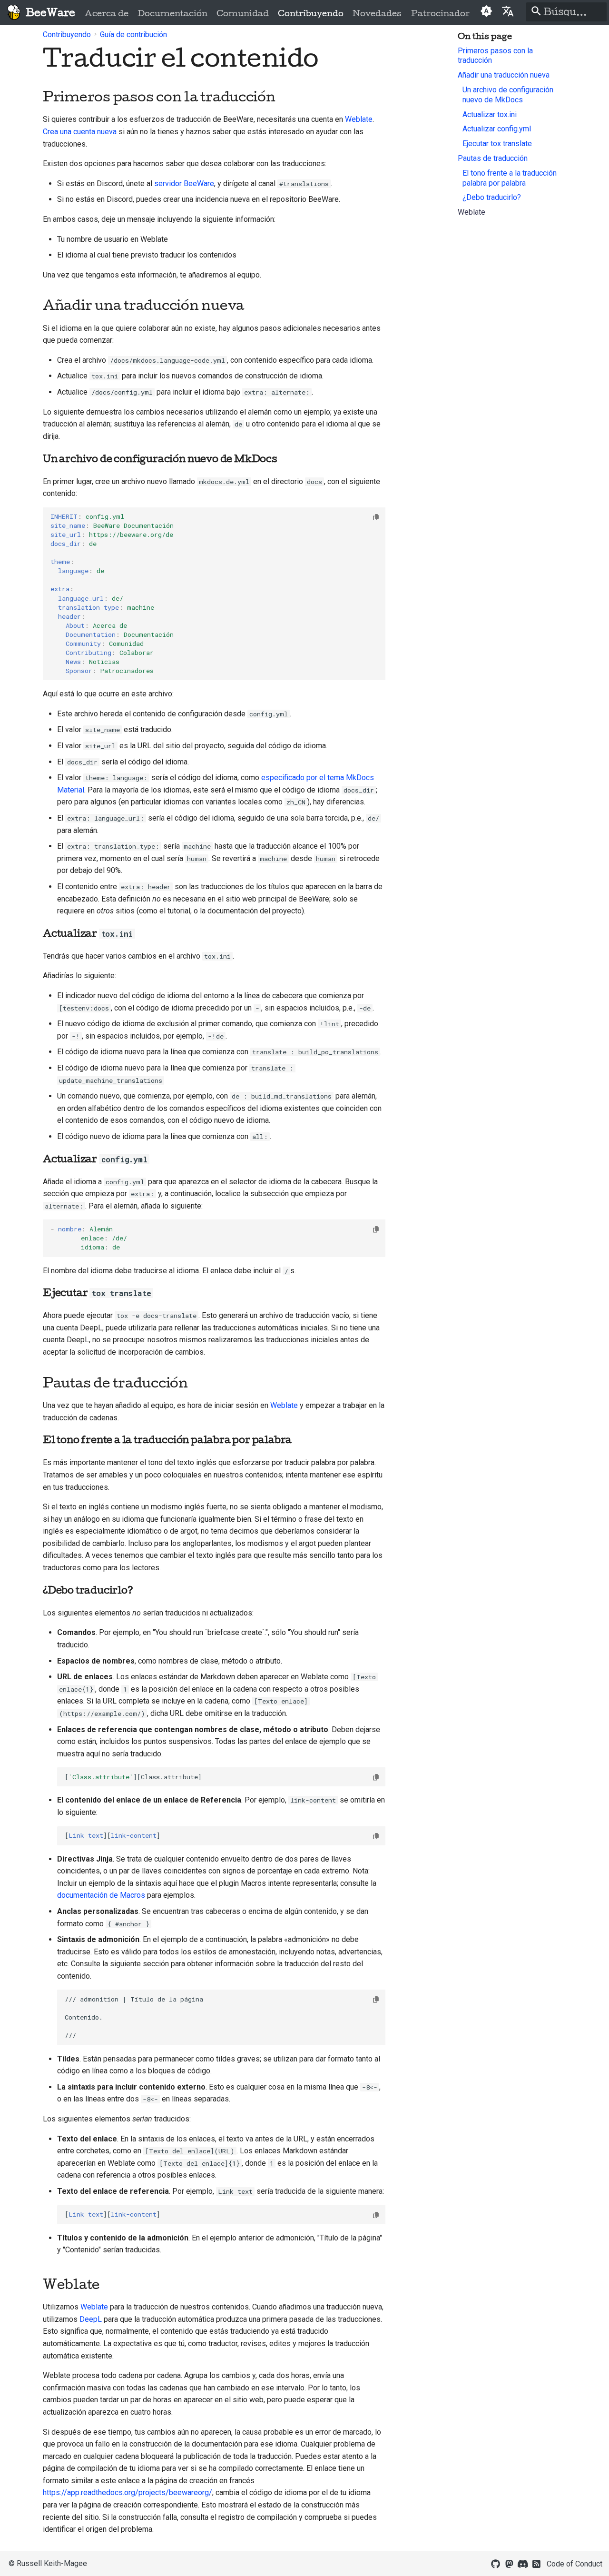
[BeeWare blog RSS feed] (537, 2563)
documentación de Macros (101, 1895)
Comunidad (243, 13)
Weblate (359, 119)
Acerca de (107, 13)
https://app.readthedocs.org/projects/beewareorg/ (128, 2492)
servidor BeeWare (184, 183)
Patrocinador (440, 13)
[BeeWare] (14, 13)
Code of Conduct (575, 2564)
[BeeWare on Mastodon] (509, 2563)
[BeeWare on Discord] (523, 2563)
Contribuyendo (311, 13)
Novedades (377, 13)
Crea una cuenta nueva (80, 132)
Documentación (172, 13)
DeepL (91, 2319)
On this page (485, 36)
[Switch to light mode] (486, 12)
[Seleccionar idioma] (508, 11)
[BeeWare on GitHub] (496, 2563)
